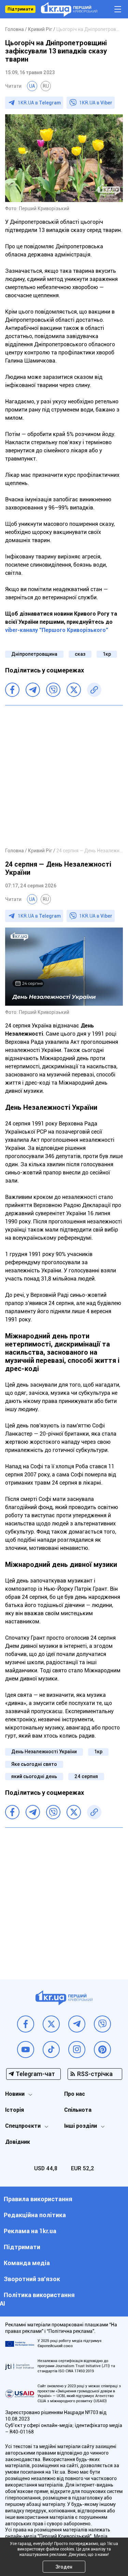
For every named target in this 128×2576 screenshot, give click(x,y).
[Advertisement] (64, 776)
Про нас (75, 2094)
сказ (80, 654)
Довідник (18, 2142)
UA (32, 86)
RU (46, 86)
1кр (107, 654)
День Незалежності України (44, 1752)
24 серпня (86, 1776)
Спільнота (78, 2110)
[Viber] (53, 690)
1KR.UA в (39, 103)
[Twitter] (74, 690)
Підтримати (20, 9)
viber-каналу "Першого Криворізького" (57, 630)
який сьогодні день (34, 1776)
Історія (15, 2110)
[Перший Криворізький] (69, 9)
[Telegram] (33, 690)
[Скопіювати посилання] (94, 690)
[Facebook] (12, 690)
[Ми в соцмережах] (26, 2024)
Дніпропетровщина (34, 654)
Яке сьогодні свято (34, 1764)
